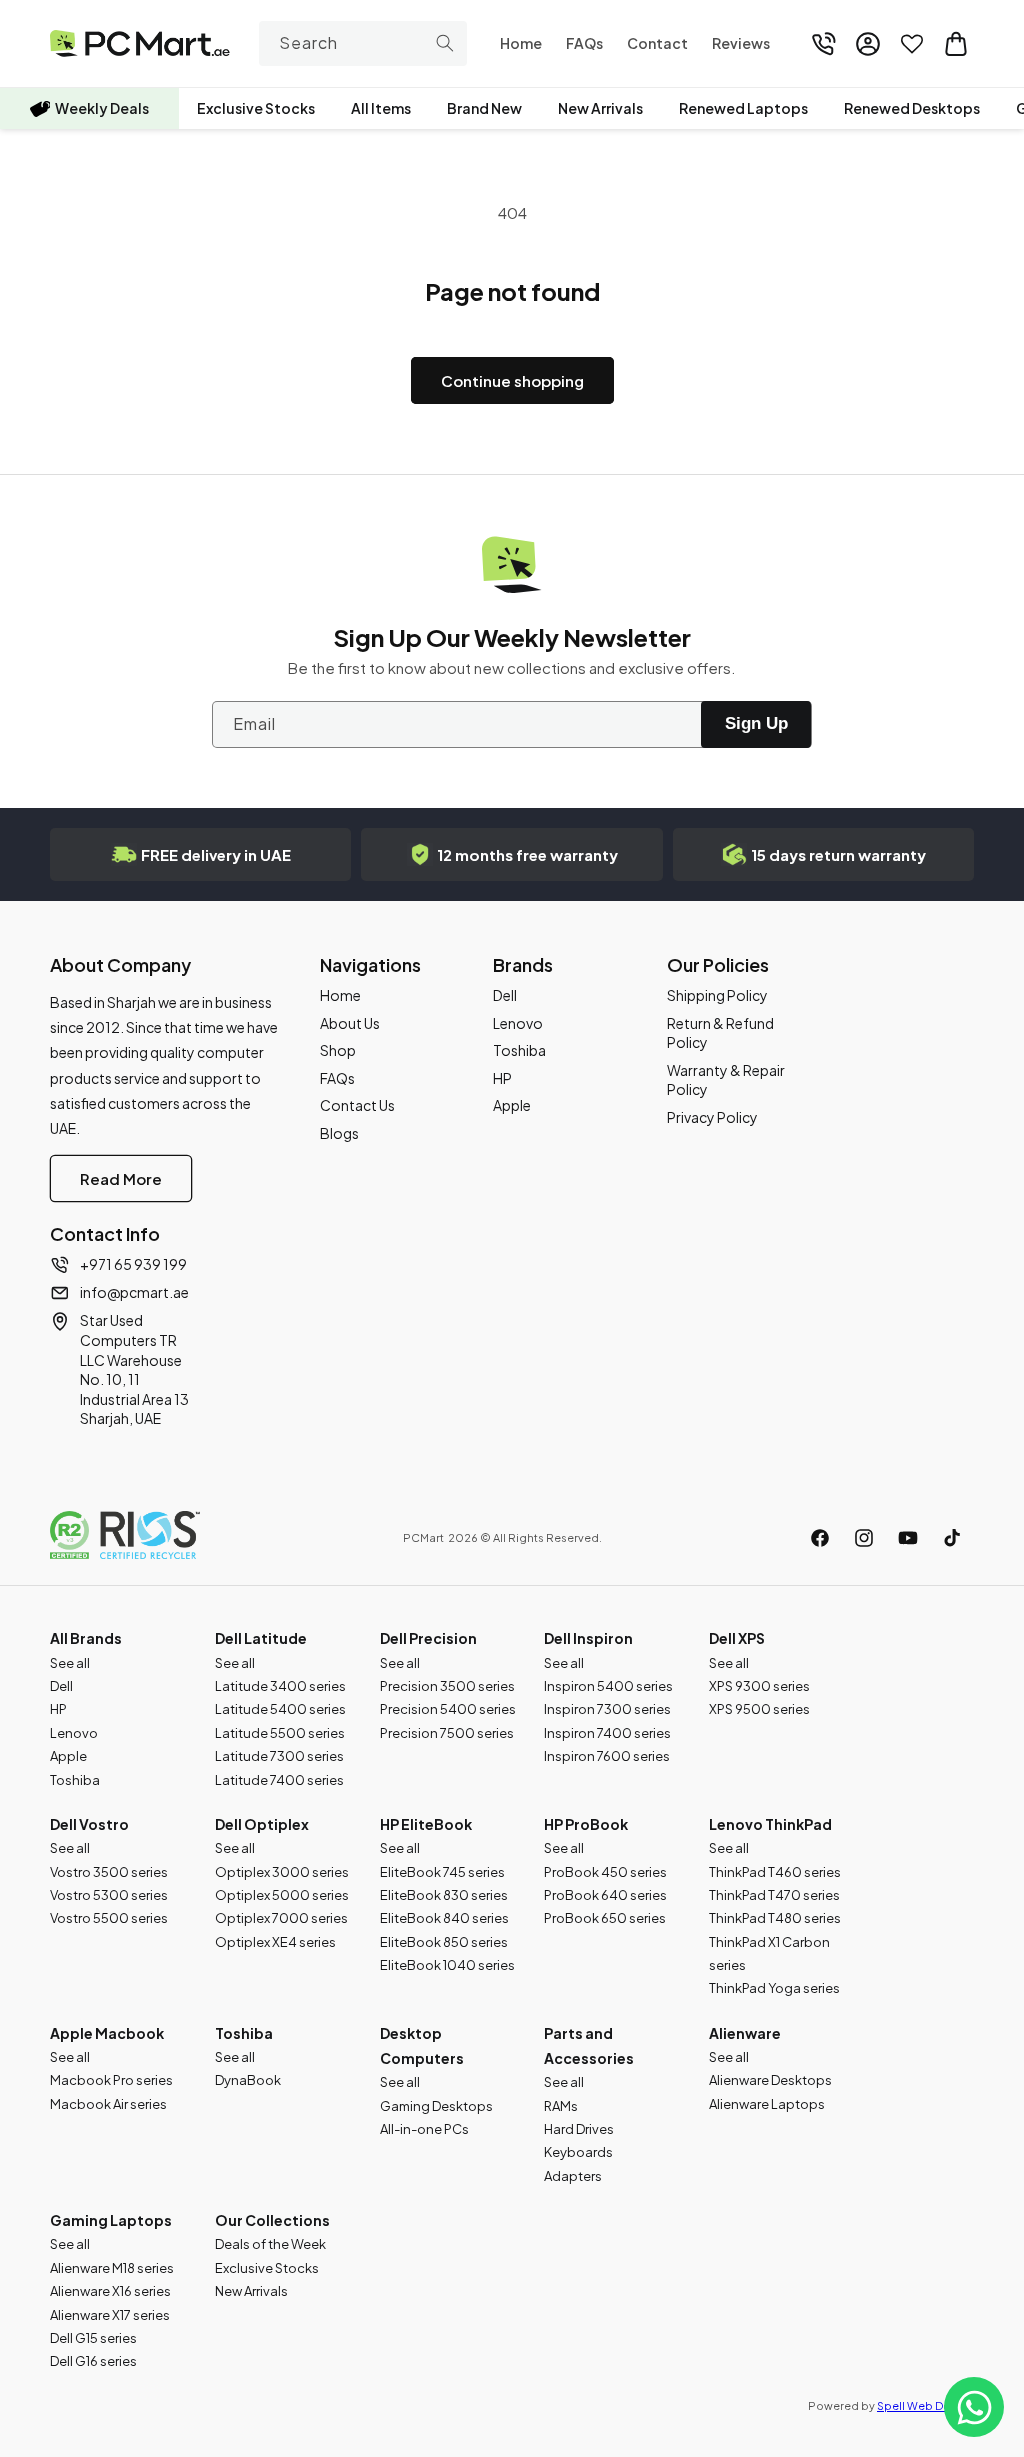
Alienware (745, 2033)
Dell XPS (737, 1638)
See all (70, 1663)
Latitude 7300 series (279, 1756)
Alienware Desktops (770, 2080)
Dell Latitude (261, 1638)
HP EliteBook (426, 1824)
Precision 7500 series (447, 1733)
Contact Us (357, 1105)
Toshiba (519, 1050)
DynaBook (248, 2080)
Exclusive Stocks (256, 108)
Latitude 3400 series (280, 1686)
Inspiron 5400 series (608, 1686)
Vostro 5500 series (109, 1918)
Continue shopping (512, 380)
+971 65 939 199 (133, 1264)
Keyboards (578, 2152)
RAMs (561, 2106)
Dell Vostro (89, 1824)
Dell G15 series (93, 2338)
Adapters (573, 2176)
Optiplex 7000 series (281, 1918)
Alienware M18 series (112, 2268)
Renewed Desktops (912, 108)
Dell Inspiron (588, 1638)
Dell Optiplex (262, 1824)
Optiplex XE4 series (275, 1942)
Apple (512, 1105)
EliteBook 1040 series (447, 1965)
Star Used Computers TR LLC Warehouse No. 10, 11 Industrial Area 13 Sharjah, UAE (134, 1369)
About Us (350, 1023)
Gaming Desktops (436, 2106)
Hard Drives (579, 2129)
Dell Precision (428, 1638)
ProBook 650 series (605, 1918)
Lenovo (518, 1023)
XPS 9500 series (759, 1709)
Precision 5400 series (448, 1709)
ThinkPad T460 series (775, 1872)
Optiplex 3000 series (282, 1872)
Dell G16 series (93, 2361)
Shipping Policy (717, 995)
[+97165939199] (824, 44)
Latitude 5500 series (280, 1733)
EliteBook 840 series (444, 1918)
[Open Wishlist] (912, 44)
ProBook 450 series (605, 1872)
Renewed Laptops (743, 108)
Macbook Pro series (111, 2080)
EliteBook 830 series (444, 1895)
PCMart (423, 1537)
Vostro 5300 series (109, 1895)
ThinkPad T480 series (775, 1918)
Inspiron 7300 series (607, 1709)
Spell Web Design (925, 2405)
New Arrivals (600, 108)
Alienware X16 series (110, 2291)
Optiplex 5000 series (282, 1895)
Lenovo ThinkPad (770, 1824)
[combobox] (363, 43)
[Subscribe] (756, 724)
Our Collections (272, 2220)
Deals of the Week (270, 2244)
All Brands (86, 1638)
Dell (505, 995)
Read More (121, 1178)
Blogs (339, 1133)
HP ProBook (586, 1824)
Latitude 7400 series (279, 1780)
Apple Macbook (107, 2033)
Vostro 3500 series (109, 1872)
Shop (338, 1050)
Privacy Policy (712, 1117)
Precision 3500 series (447, 1686)
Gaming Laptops (111, 2220)
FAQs (337, 1078)
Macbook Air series (108, 2104)
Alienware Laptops (767, 2104)
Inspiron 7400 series (607, 1733)
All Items (381, 108)
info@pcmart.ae (134, 1292)
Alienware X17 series (110, 2315)
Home (340, 995)
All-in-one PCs (424, 2129)
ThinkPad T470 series (774, 1895)
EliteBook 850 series (444, 1942)
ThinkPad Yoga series (774, 1988)
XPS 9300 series (759, 1686)
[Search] (445, 43)
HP (502, 1078)
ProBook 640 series (605, 1895)
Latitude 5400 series (280, 1709)
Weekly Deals (102, 108)
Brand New (484, 108)
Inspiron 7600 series (607, 1756)
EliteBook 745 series (442, 1872)
